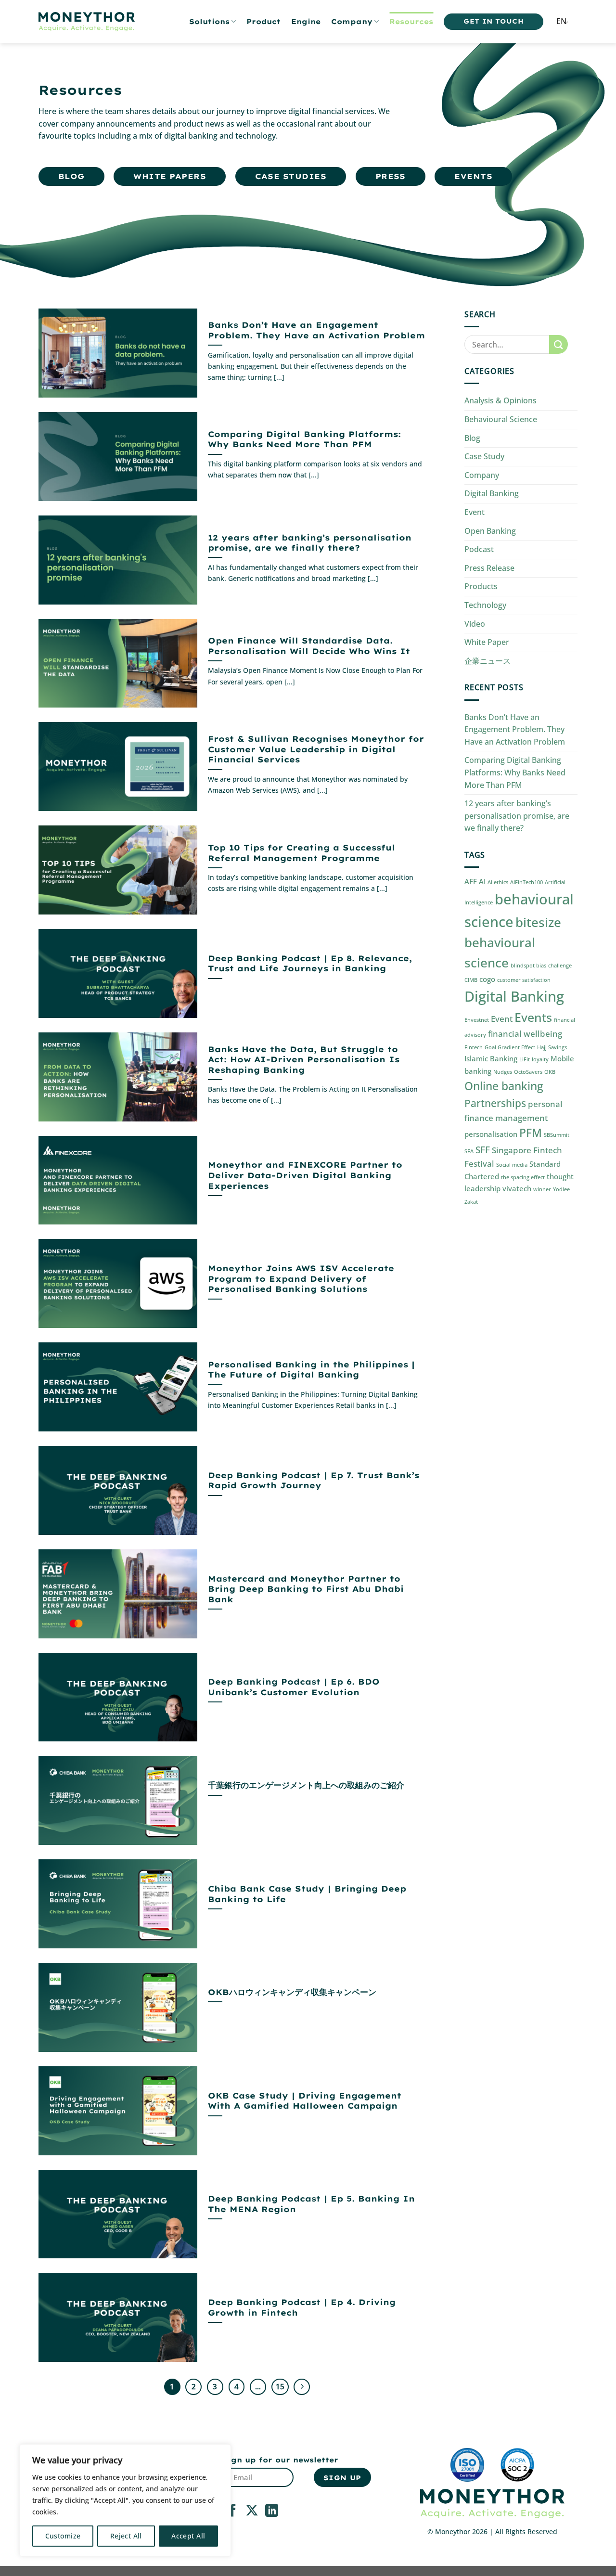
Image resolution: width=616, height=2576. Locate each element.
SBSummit (557, 1135)
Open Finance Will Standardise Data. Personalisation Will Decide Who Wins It (309, 646)
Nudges (503, 1072)
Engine (306, 22)
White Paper (487, 642)
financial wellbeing (525, 1034)
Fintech (474, 1047)
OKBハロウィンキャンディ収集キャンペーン (292, 1992)
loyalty (540, 1059)
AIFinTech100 (526, 882)
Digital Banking (492, 493)
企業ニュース (488, 661)
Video (475, 624)
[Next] (302, 2387)
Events (533, 1017)
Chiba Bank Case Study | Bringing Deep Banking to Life (307, 1894)
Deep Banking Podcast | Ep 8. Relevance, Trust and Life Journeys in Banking (310, 963)
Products (481, 586)
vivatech (517, 1188)
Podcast (479, 549)
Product (263, 22)
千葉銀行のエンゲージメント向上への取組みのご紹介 (306, 1785)
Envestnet (477, 1020)
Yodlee (561, 1189)
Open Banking (490, 531)
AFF (471, 881)
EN (561, 21)
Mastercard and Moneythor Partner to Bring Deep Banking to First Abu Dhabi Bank (306, 1589)
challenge (560, 966)
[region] (125, 2500)
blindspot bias (528, 966)
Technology (485, 605)
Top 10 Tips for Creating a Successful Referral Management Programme (302, 853)
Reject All (126, 2536)
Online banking (504, 1086)
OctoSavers (528, 1072)
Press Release (489, 568)
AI (482, 881)
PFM (531, 1133)
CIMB (471, 980)
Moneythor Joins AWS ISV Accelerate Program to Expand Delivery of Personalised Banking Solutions (301, 1278)
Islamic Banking (491, 1058)
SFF (483, 1150)
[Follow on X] (252, 2512)
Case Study (484, 456)
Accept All (188, 2536)
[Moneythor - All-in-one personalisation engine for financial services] (87, 22)
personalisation (491, 1134)
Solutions (209, 22)
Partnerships (495, 1103)
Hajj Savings (552, 1047)
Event (475, 512)
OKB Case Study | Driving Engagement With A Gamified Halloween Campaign (305, 2101)
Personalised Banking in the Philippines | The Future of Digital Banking (311, 1370)
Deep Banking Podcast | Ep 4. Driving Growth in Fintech (302, 2307)
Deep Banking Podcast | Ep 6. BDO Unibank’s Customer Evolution (294, 1687)
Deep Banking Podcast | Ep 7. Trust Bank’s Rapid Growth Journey (314, 1480)
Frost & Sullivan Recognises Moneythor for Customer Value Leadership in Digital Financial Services (316, 749)
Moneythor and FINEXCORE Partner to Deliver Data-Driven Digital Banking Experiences (305, 1175)
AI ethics (498, 882)
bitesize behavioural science (513, 943)
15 (280, 2386)
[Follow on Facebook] (233, 2512)
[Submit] (558, 344)
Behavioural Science (501, 419)
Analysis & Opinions (500, 400)
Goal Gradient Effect (510, 1047)
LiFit (525, 1059)
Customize (63, 2536)
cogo (487, 979)
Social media (512, 1165)
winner (542, 1189)
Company (352, 22)
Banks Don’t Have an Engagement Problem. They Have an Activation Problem (316, 330)
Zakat (471, 1202)
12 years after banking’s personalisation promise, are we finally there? (310, 543)
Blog (472, 438)
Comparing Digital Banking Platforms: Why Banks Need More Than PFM (304, 439)
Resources (411, 22)
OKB (550, 1072)
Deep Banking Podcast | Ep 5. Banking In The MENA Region (311, 2204)
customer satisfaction (524, 980)
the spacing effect (523, 1177)
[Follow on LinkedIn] (272, 2512)
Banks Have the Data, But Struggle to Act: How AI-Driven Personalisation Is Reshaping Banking (304, 1059)
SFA (469, 1151)
